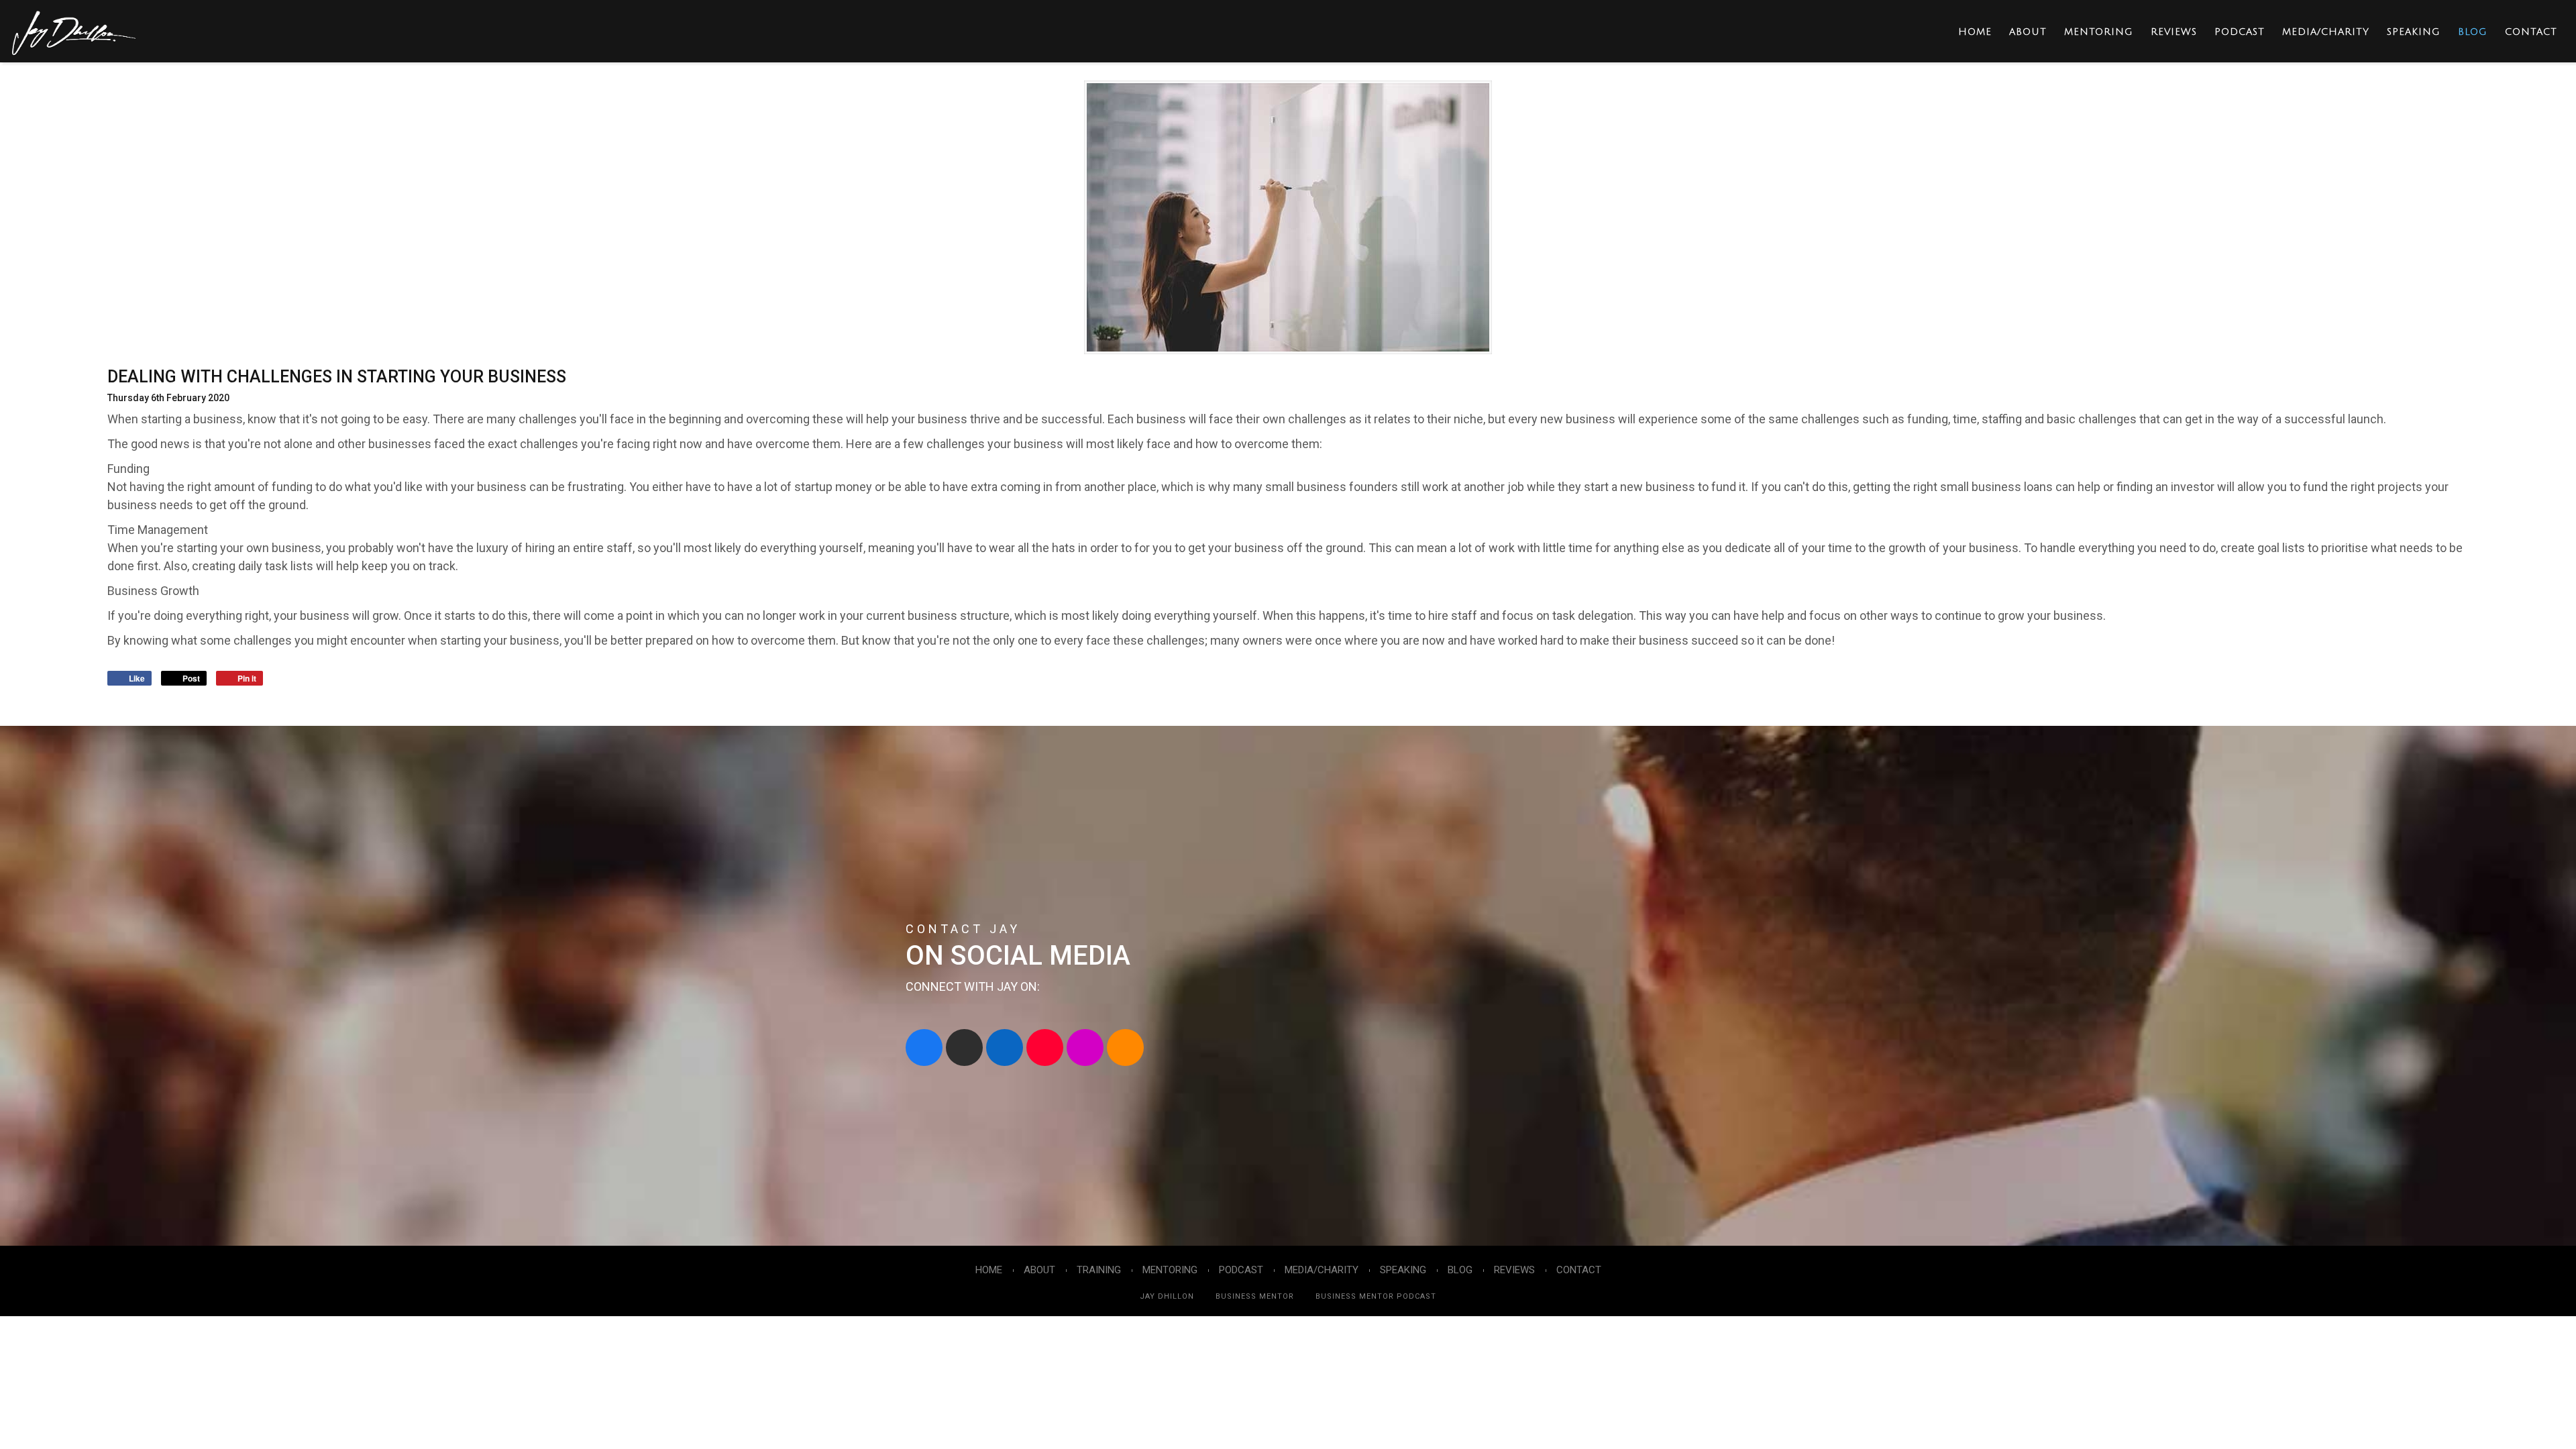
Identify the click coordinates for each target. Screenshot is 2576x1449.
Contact (2531, 32)
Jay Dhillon (1167, 1296)
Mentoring (2099, 32)
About (2028, 32)
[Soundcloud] (1125, 1048)
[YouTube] (1045, 1048)
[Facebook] (924, 1048)
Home (1975, 32)
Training (1099, 1270)
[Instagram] (1085, 1048)
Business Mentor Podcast (1376, 1296)
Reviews (2174, 32)
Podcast (2240, 32)
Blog (2473, 32)
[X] (964, 1048)
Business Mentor (1255, 1296)
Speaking (2414, 32)
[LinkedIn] (1005, 1048)
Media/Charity (2326, 32)
